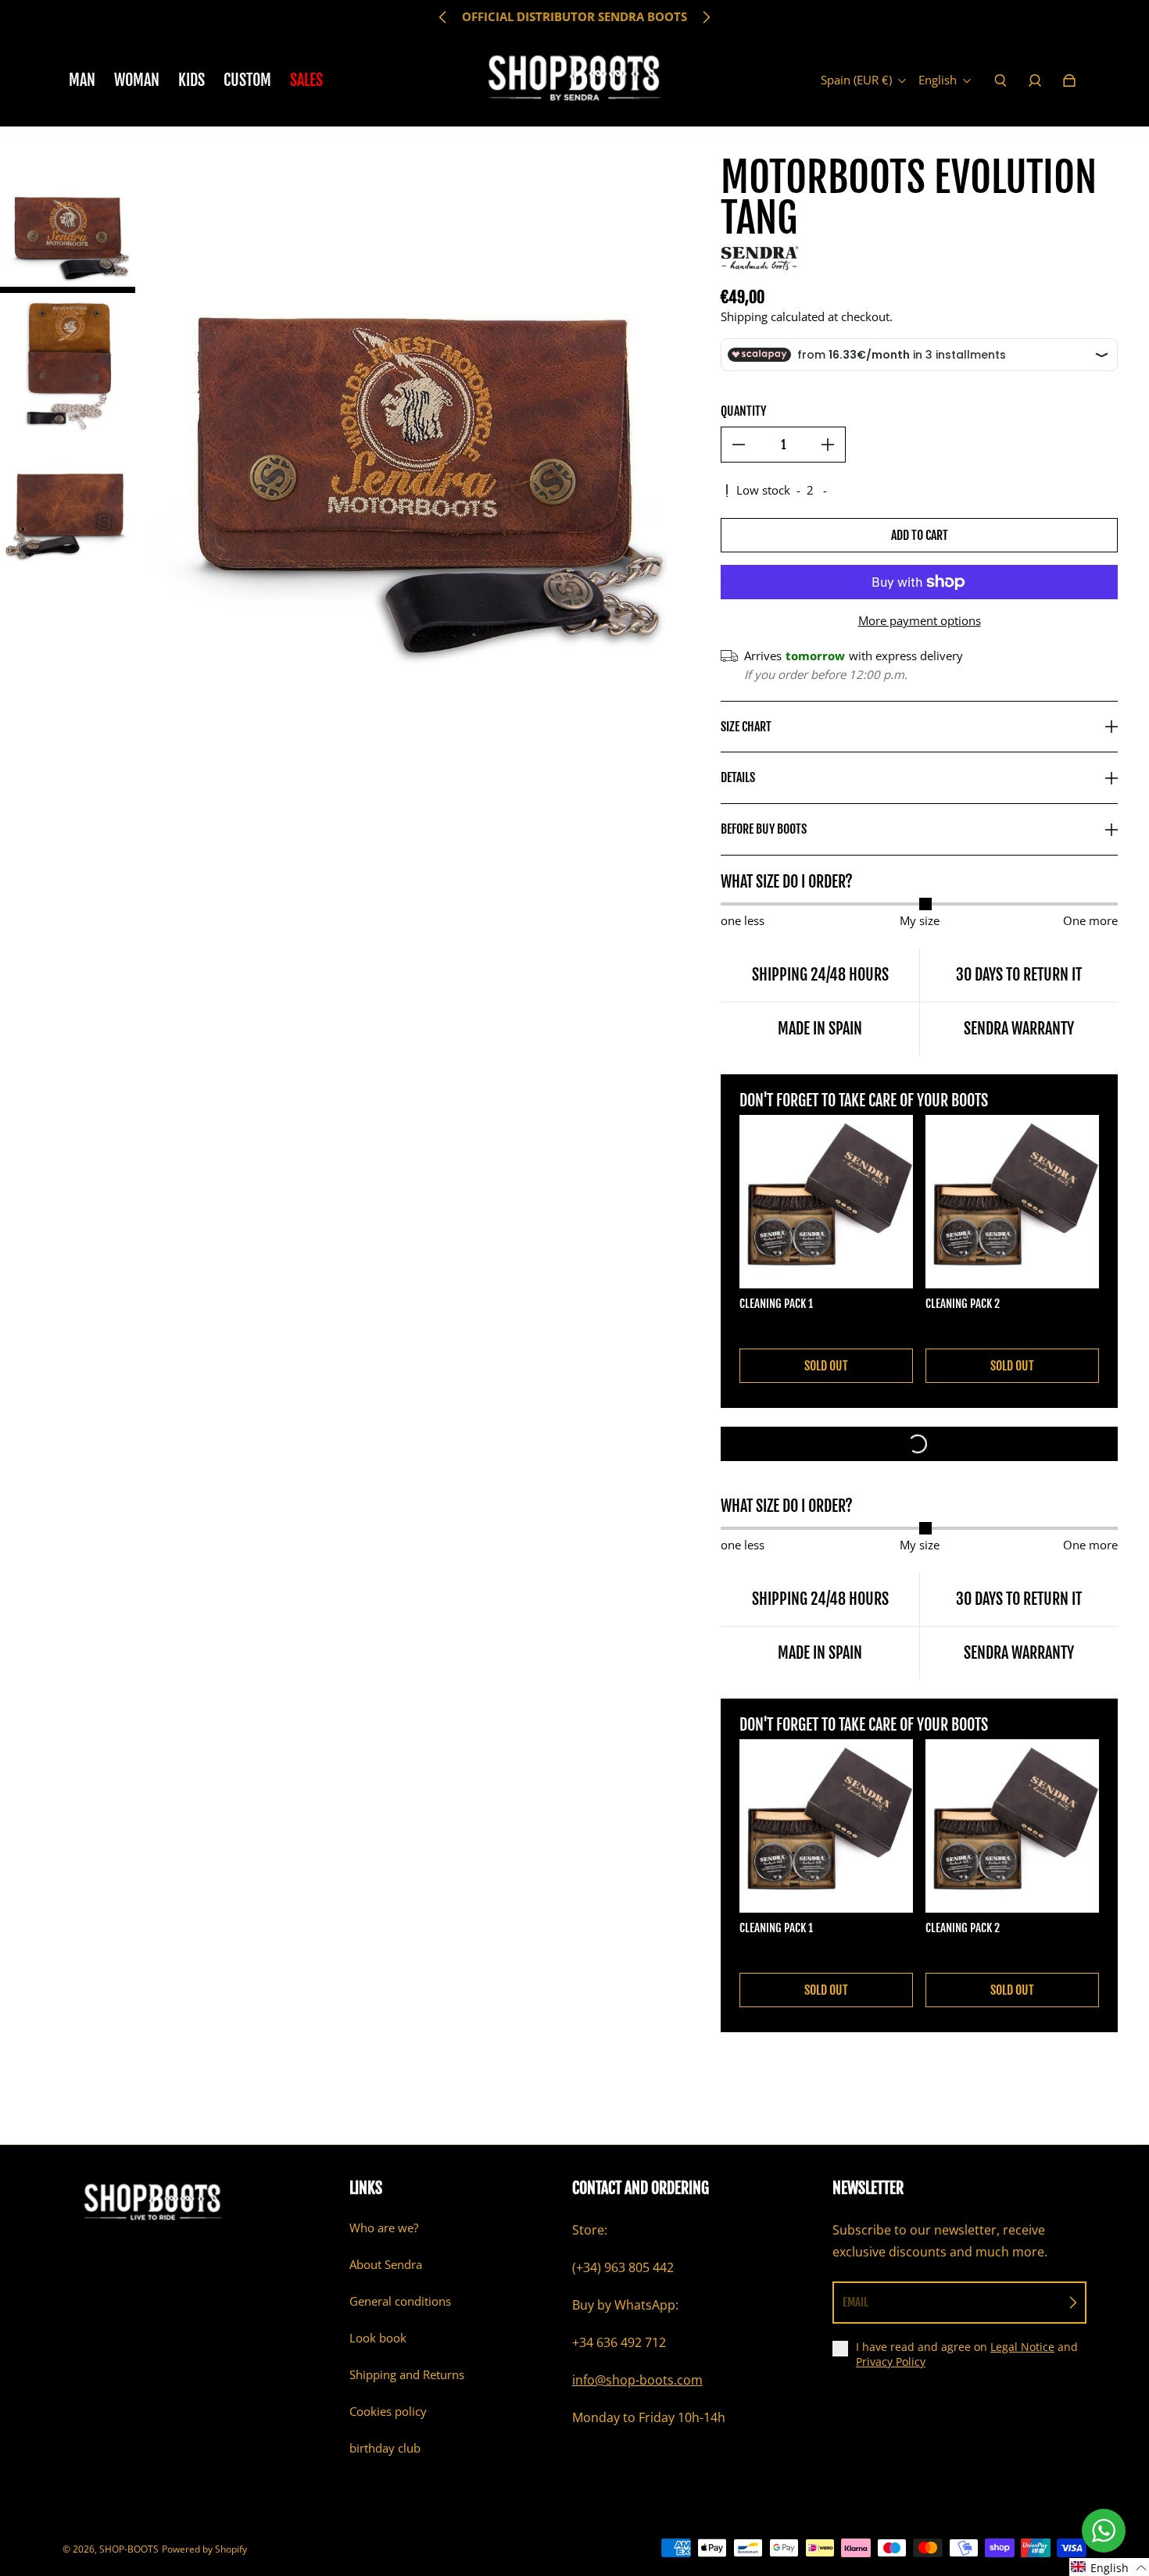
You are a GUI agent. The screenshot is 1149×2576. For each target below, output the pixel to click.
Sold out (826, 1366)
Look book (378, 2338)
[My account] (1035, 80)
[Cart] (1069, 80)
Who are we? (384, 2228)
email (855, 2302)
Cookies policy (388, 2412)
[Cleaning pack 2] (1012, 1202)
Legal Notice (1022, 2347)
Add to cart (920, 535)
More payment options (920, 621)
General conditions (400, 2301)
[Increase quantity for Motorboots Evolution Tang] (828, 445)
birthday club (385, 2448)
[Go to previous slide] (443, 17)
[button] (1109, 2567)
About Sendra (386, 2265)
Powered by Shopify (204, 2549)
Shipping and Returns (407, 2375)
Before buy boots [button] (764, 829)
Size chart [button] (746, 727)
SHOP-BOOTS (129, 2549)
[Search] (1000, 80)
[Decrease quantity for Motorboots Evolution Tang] (739, 445)
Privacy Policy (891, 2362)
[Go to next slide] (706, 17)
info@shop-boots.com (637, 2380)
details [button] (738, 777)
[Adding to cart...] (919, 1444)
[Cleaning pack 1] (826, 1202)
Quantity (743, 411)
